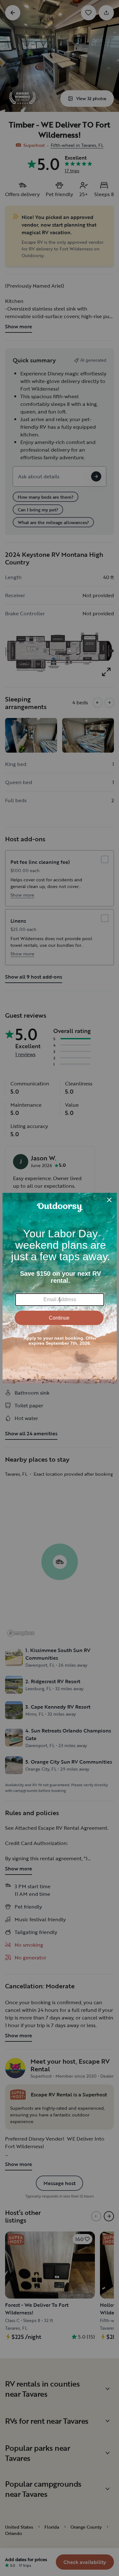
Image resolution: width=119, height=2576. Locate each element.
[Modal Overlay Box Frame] (60, 1288)
